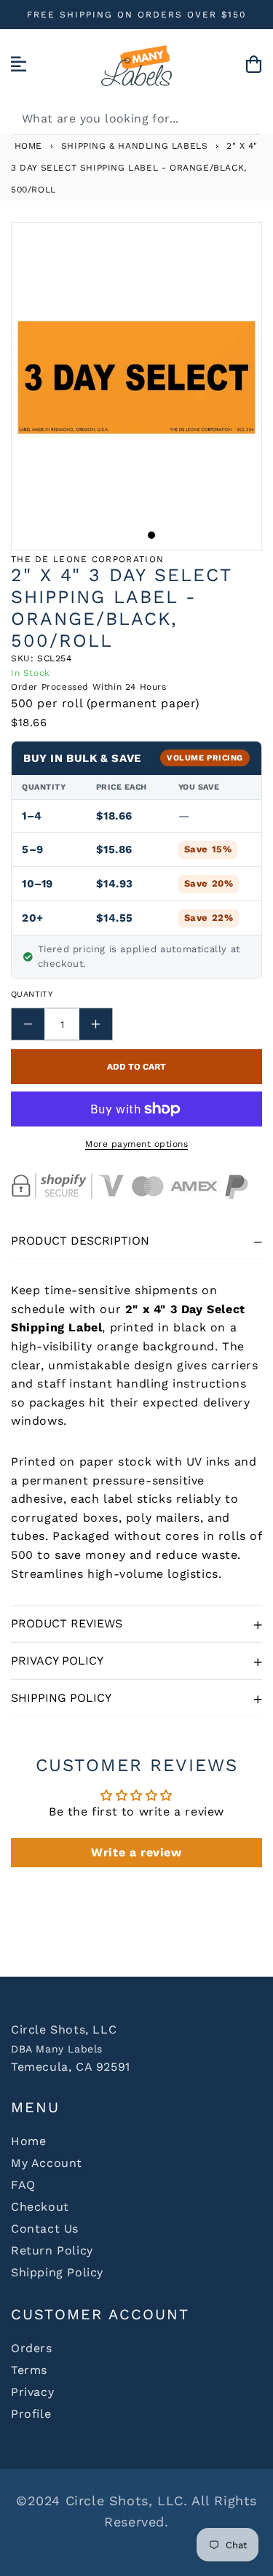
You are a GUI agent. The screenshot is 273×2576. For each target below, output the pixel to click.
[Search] (246, 118)
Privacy (32, 2392)
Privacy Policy (57, 1661)
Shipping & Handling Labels (135, 146)
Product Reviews (67, 1623)
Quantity (32, 994)
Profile (31, 2414)
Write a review (136, 1852)
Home (27, 146)
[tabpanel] (136, 377)
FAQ (23, 2185)
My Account (47, 2163)
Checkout (40, 2207)
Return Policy (52, 2250)
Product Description (80, 1241)
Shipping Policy (61, 1698)
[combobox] (136, 118)
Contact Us (45, 2229)
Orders (32, 2348)
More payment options (136, 1144)
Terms (29, 2370)
